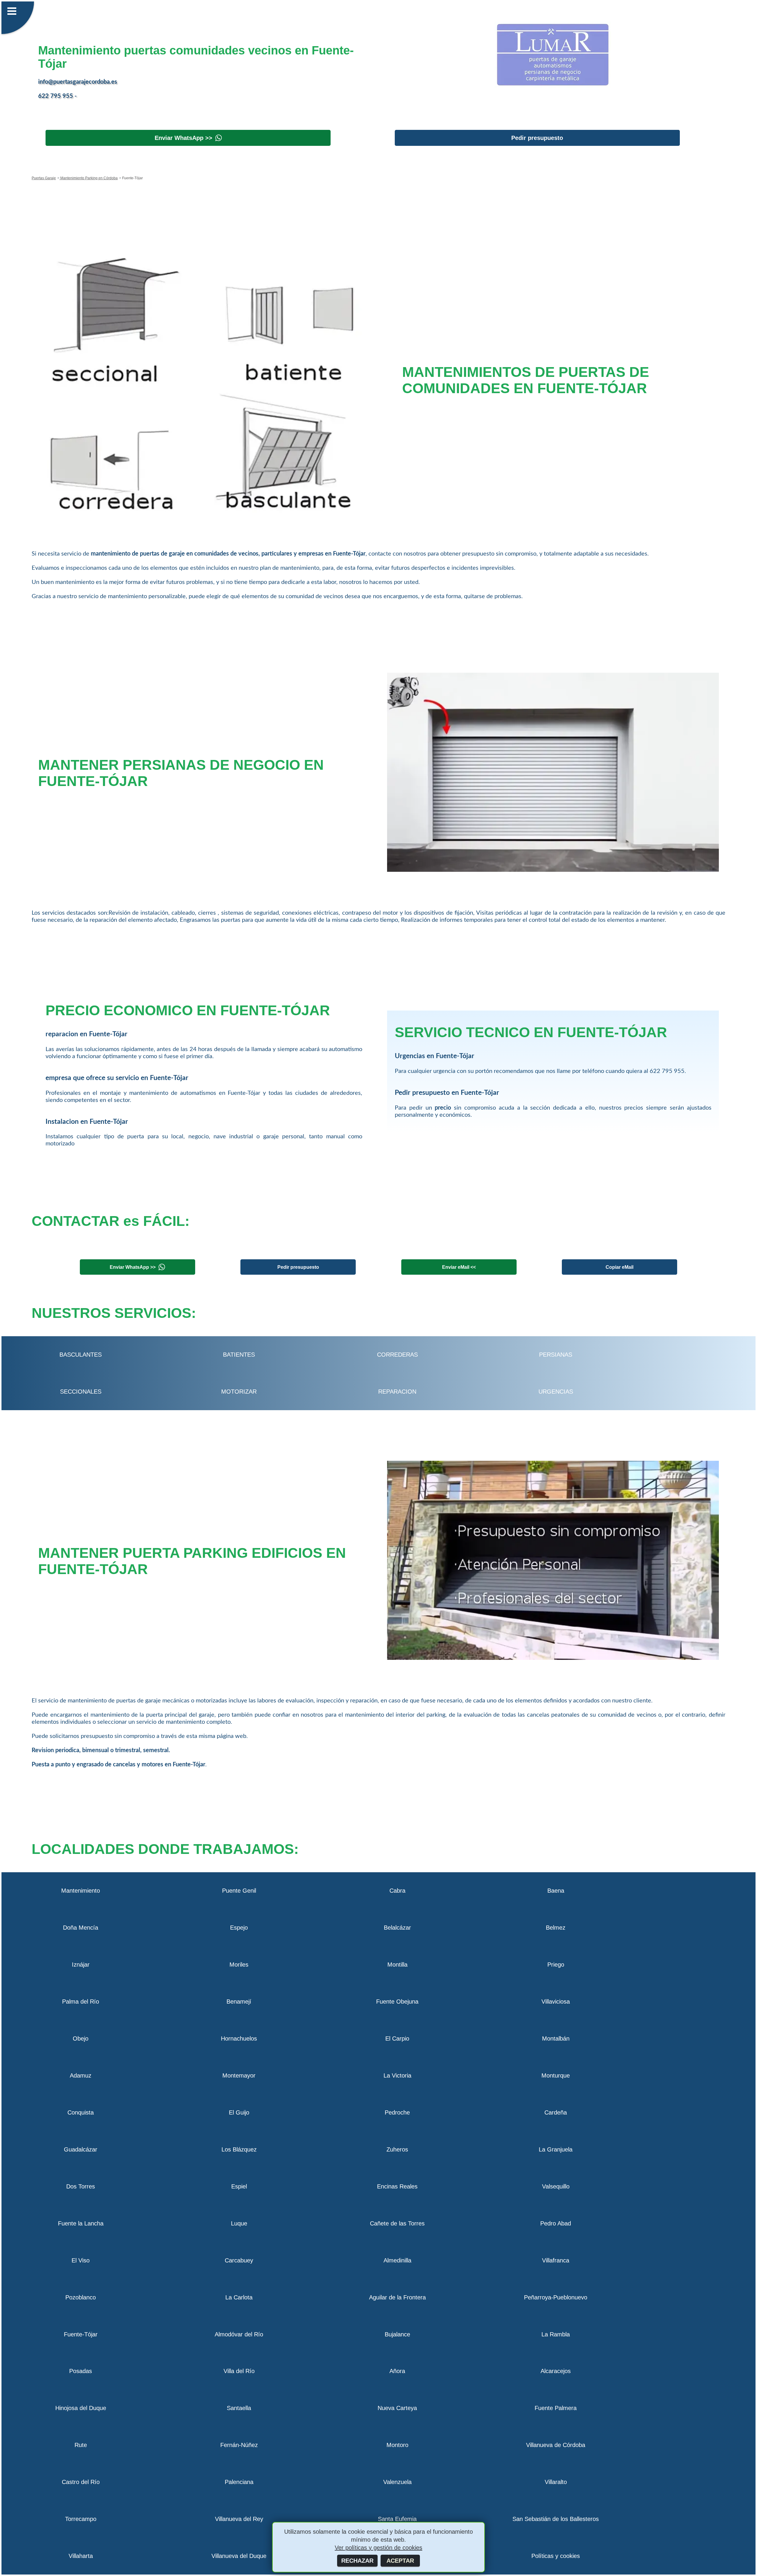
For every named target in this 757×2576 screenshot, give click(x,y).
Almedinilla (397, 2260)
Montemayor (239, 2075)
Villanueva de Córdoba (556, 2445)
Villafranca (556, 2260)
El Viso (81, 2260)
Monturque (556, 2075)
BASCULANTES (81, 1355)
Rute (81, 2445)
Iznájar (81, 1965)
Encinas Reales (397, 2186)
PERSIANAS (556, 1355)
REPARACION (397, 1392)
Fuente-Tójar (81, 2334)
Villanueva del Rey (239, 2519)
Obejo (81, 2038)
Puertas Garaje (44, 178)
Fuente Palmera (556, 2408)
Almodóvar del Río (239, 2334)
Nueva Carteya (397, 2408)
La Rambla (556, 2334)
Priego (556, 1965)
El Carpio (397, 2038)
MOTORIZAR (239, 1392)
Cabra (397, 1891)
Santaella (239, 2408)
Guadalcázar (81, 2149)
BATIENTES (239, 1355)
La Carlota (239, 2297)
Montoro (397, 2445)
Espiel (239, 2186)
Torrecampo (81, 2519)
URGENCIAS (556, 1392)
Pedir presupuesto (537, 138)
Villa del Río (239, 2371)
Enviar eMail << (459, 1267)
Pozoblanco (81, 2297)
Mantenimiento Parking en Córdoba (89, 178)
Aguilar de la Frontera (397, 2297)
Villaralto (556, 2482)
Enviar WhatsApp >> (183, 138)
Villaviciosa (556, 2002)
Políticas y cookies (556, 2556)
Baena (556, 1891)
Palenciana (239, 2482)
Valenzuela (397, 2482)
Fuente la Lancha (81, 2223)
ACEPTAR (400, 2561)
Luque (239, 2223)
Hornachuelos (239, 2038)
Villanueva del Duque (239, 2556)
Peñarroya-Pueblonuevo (556, 2297)
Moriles (239, 1965)
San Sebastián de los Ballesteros (556, 2519)
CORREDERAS (397, 1355)
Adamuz (81, 2075)
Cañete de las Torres (397, 2223)
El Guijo (239, 2112)
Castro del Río (81, 2482)
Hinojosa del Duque (81, 2408)
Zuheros (397, 2149)
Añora (397, 2371)
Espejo (239, 1928)
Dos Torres (81, 2186)
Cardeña (556, 2112)
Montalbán (556, 2038)
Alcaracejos (556, 2371)
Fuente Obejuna (397, 2002)
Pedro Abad (556, 2223)
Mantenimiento (81, 1891)
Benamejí (239, 2002)
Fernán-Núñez (239, 2445)
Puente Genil (239, 1891)
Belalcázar (397, 1928)
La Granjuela (556, 2149)
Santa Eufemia (397, 2519)
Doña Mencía (81, 1928)
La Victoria (397, 2075)
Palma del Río (81, 2002)
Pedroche (397, 2112)
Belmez (556, 1928)
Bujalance (397, 2334)
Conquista (81, 2112)
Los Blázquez (239, 2149)
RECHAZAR (357, 2561)
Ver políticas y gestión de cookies (378, 2548)
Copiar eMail (619, 1267)
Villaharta (81, 2556)
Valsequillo (556, 2186)
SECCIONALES (81, 1392)
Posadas (81, 2371)
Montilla (397, 1965)
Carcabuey (239, 2260)
